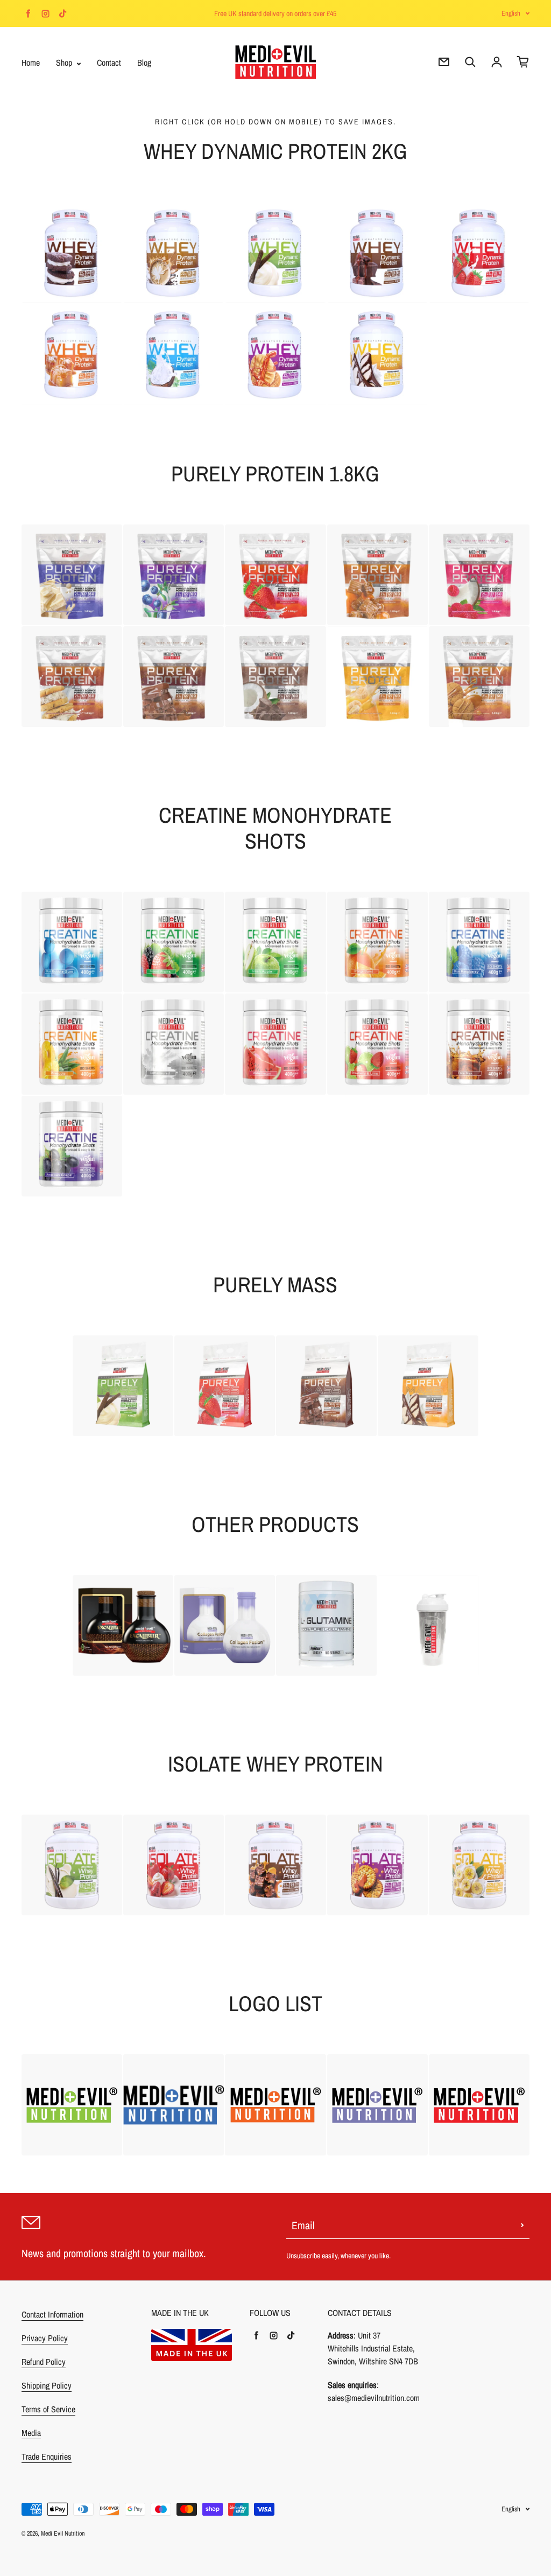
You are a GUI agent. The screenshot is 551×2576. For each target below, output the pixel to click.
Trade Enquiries (47, 2456)
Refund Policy (44, 2362)
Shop (65, 62)
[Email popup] (444, 62)
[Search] (470, 62)
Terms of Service (48, 2409)
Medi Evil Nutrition (63, 2533)
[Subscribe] (522, 2225)
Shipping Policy (47, 2385)
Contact (109, 62)
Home (31, 62)
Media (31, 2433)
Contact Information (52, 2314)
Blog (144, 62)
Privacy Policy (45, 2338)
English (511, 13)
